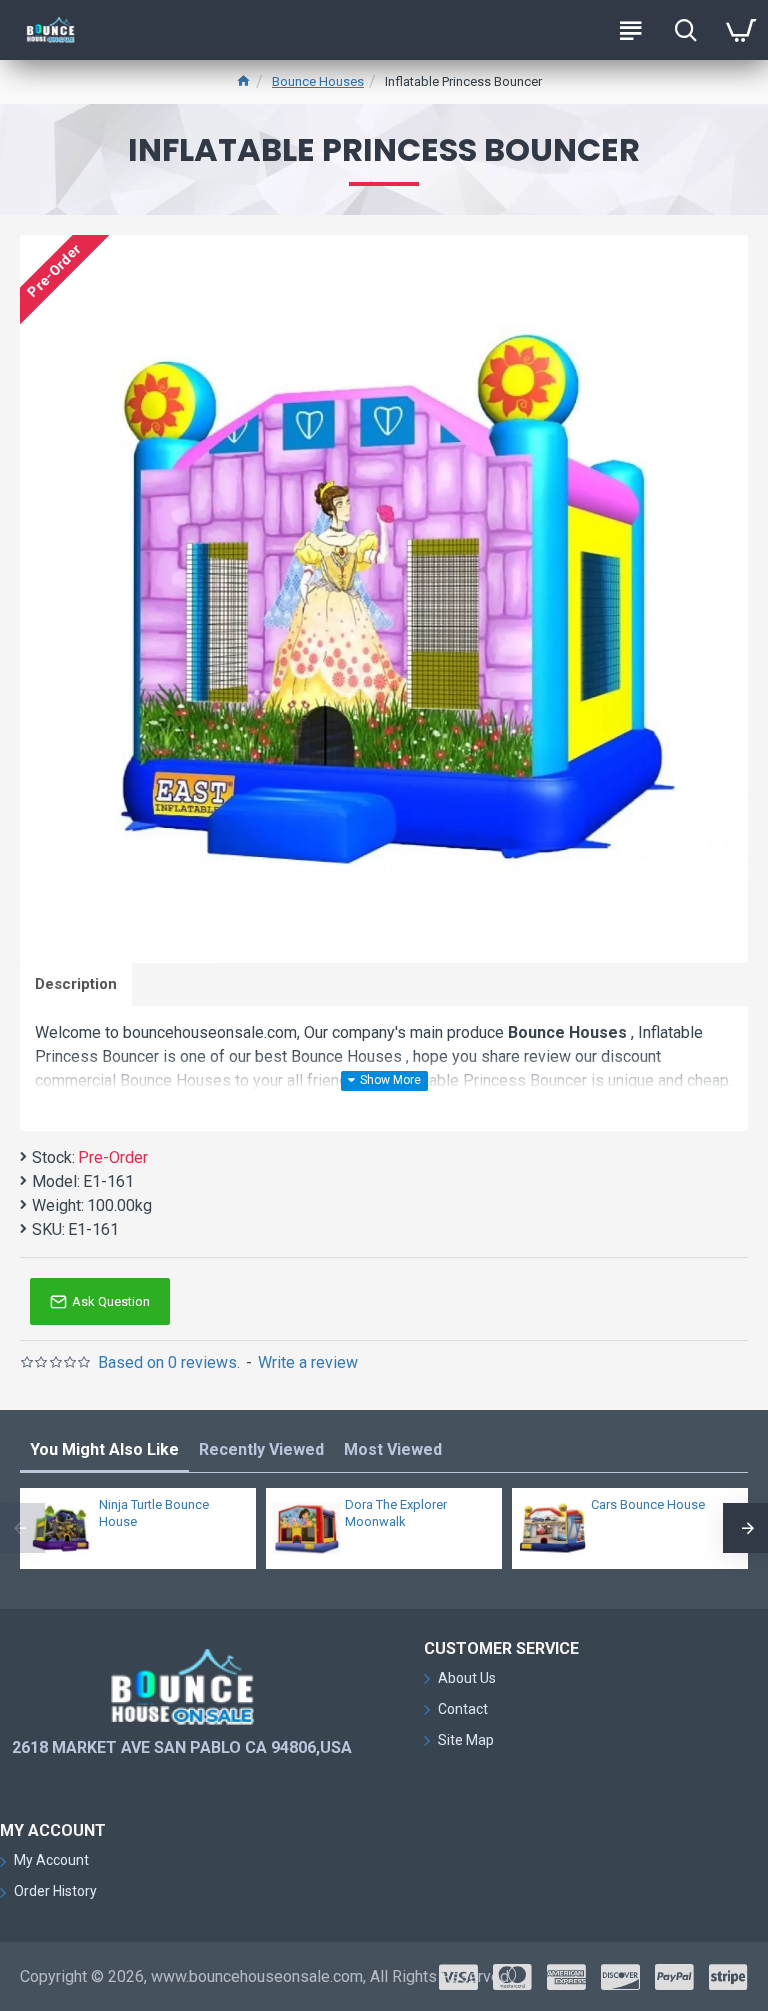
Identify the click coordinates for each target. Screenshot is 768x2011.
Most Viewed (393, 1449)
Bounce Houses (318, 81)
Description (76, 984)
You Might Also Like (104, 1449)
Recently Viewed (261, 1449)
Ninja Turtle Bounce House (154, 1513)
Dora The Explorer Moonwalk (396, 1513)
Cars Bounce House (648, 1504)
